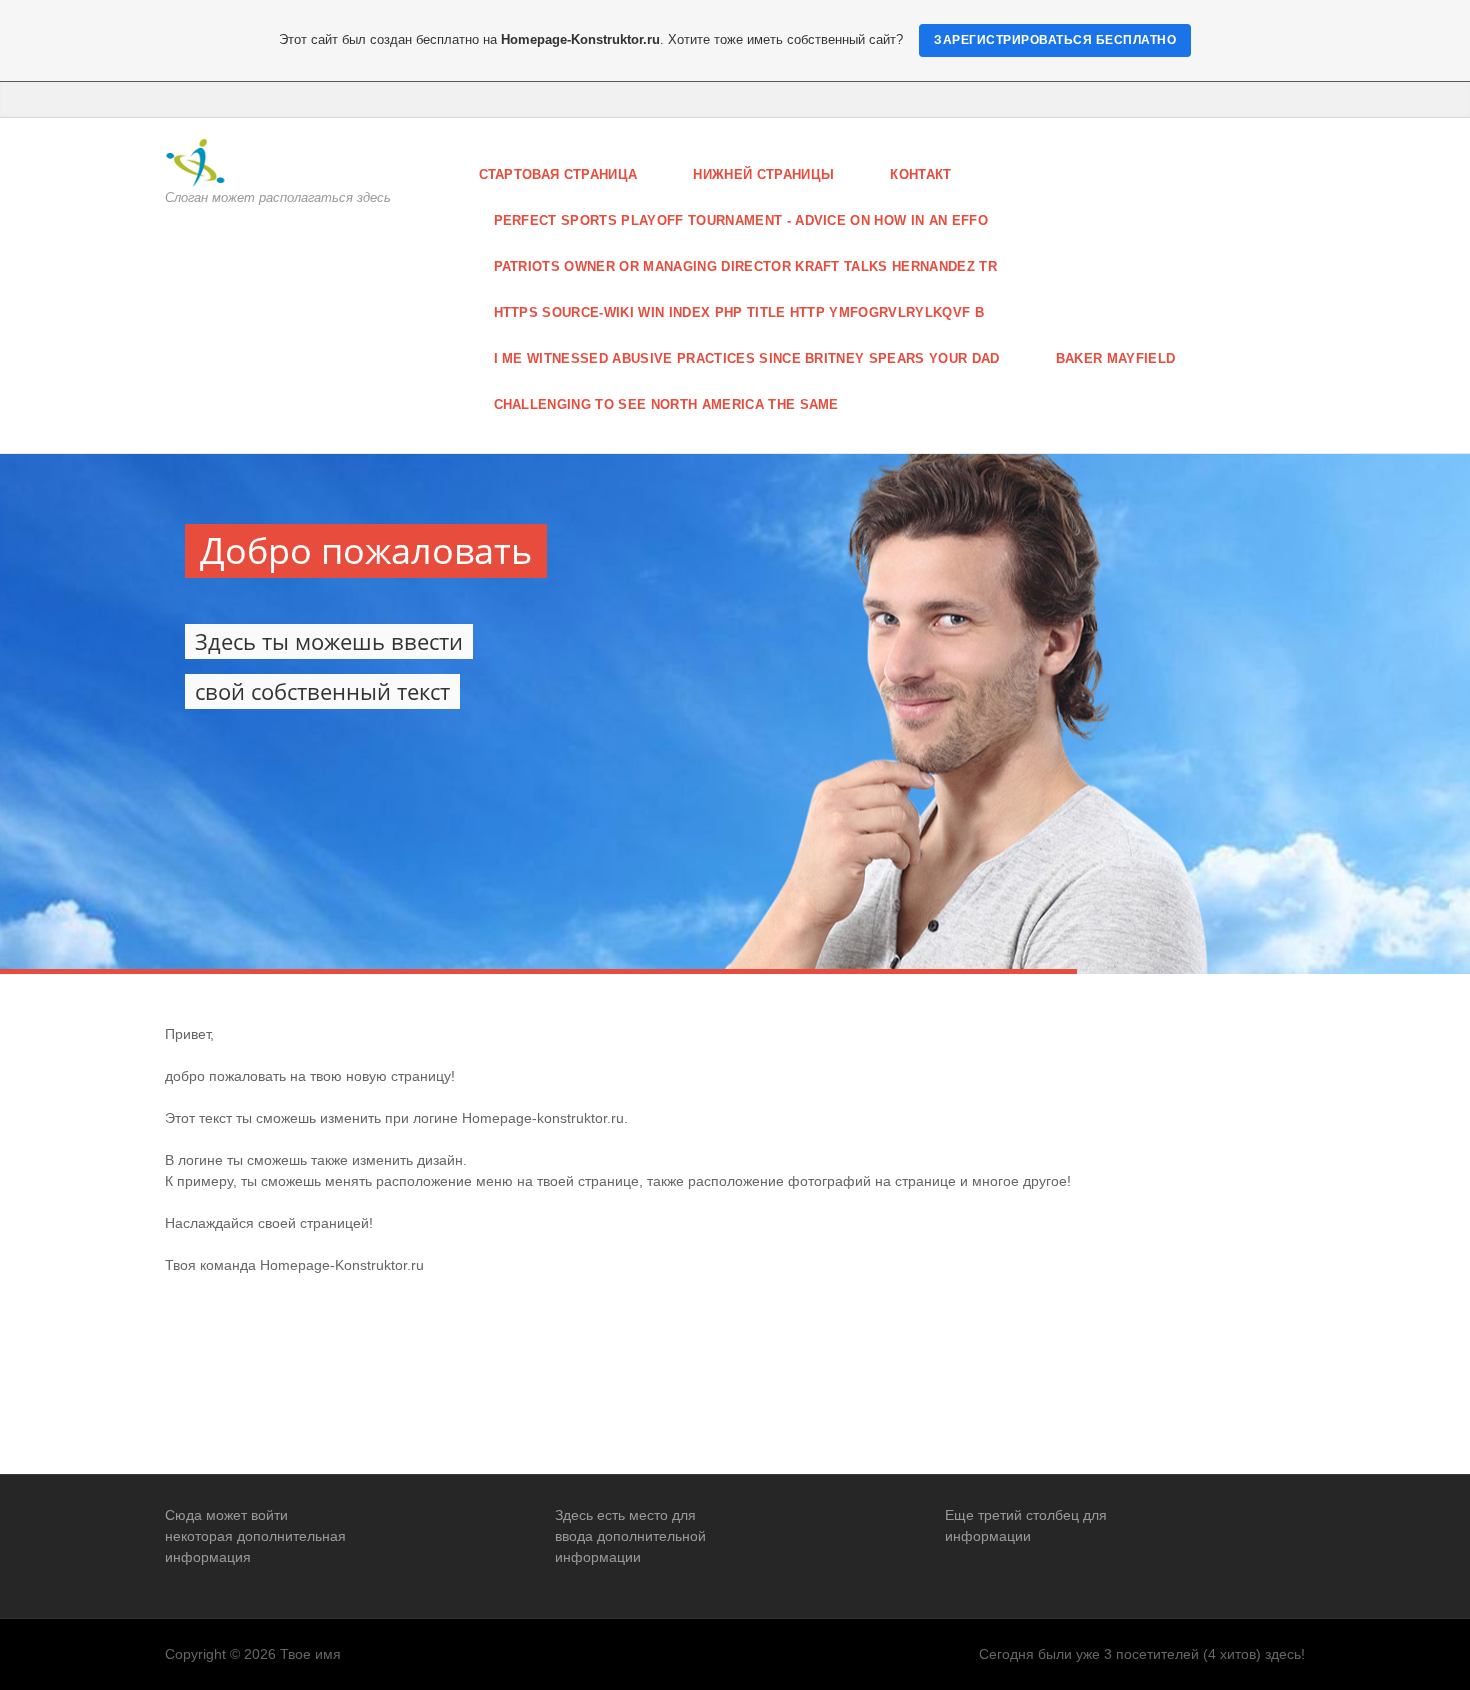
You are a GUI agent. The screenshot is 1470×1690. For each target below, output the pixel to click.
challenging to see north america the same (666, 404)
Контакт (920, 174)
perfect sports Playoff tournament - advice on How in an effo (741, 220)
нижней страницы (763, 174)
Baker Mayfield (1116, 358)
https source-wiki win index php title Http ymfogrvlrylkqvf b (739, 312)
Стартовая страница (558, 174)
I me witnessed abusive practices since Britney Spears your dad (747, 358)
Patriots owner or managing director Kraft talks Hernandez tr (746, 266)
